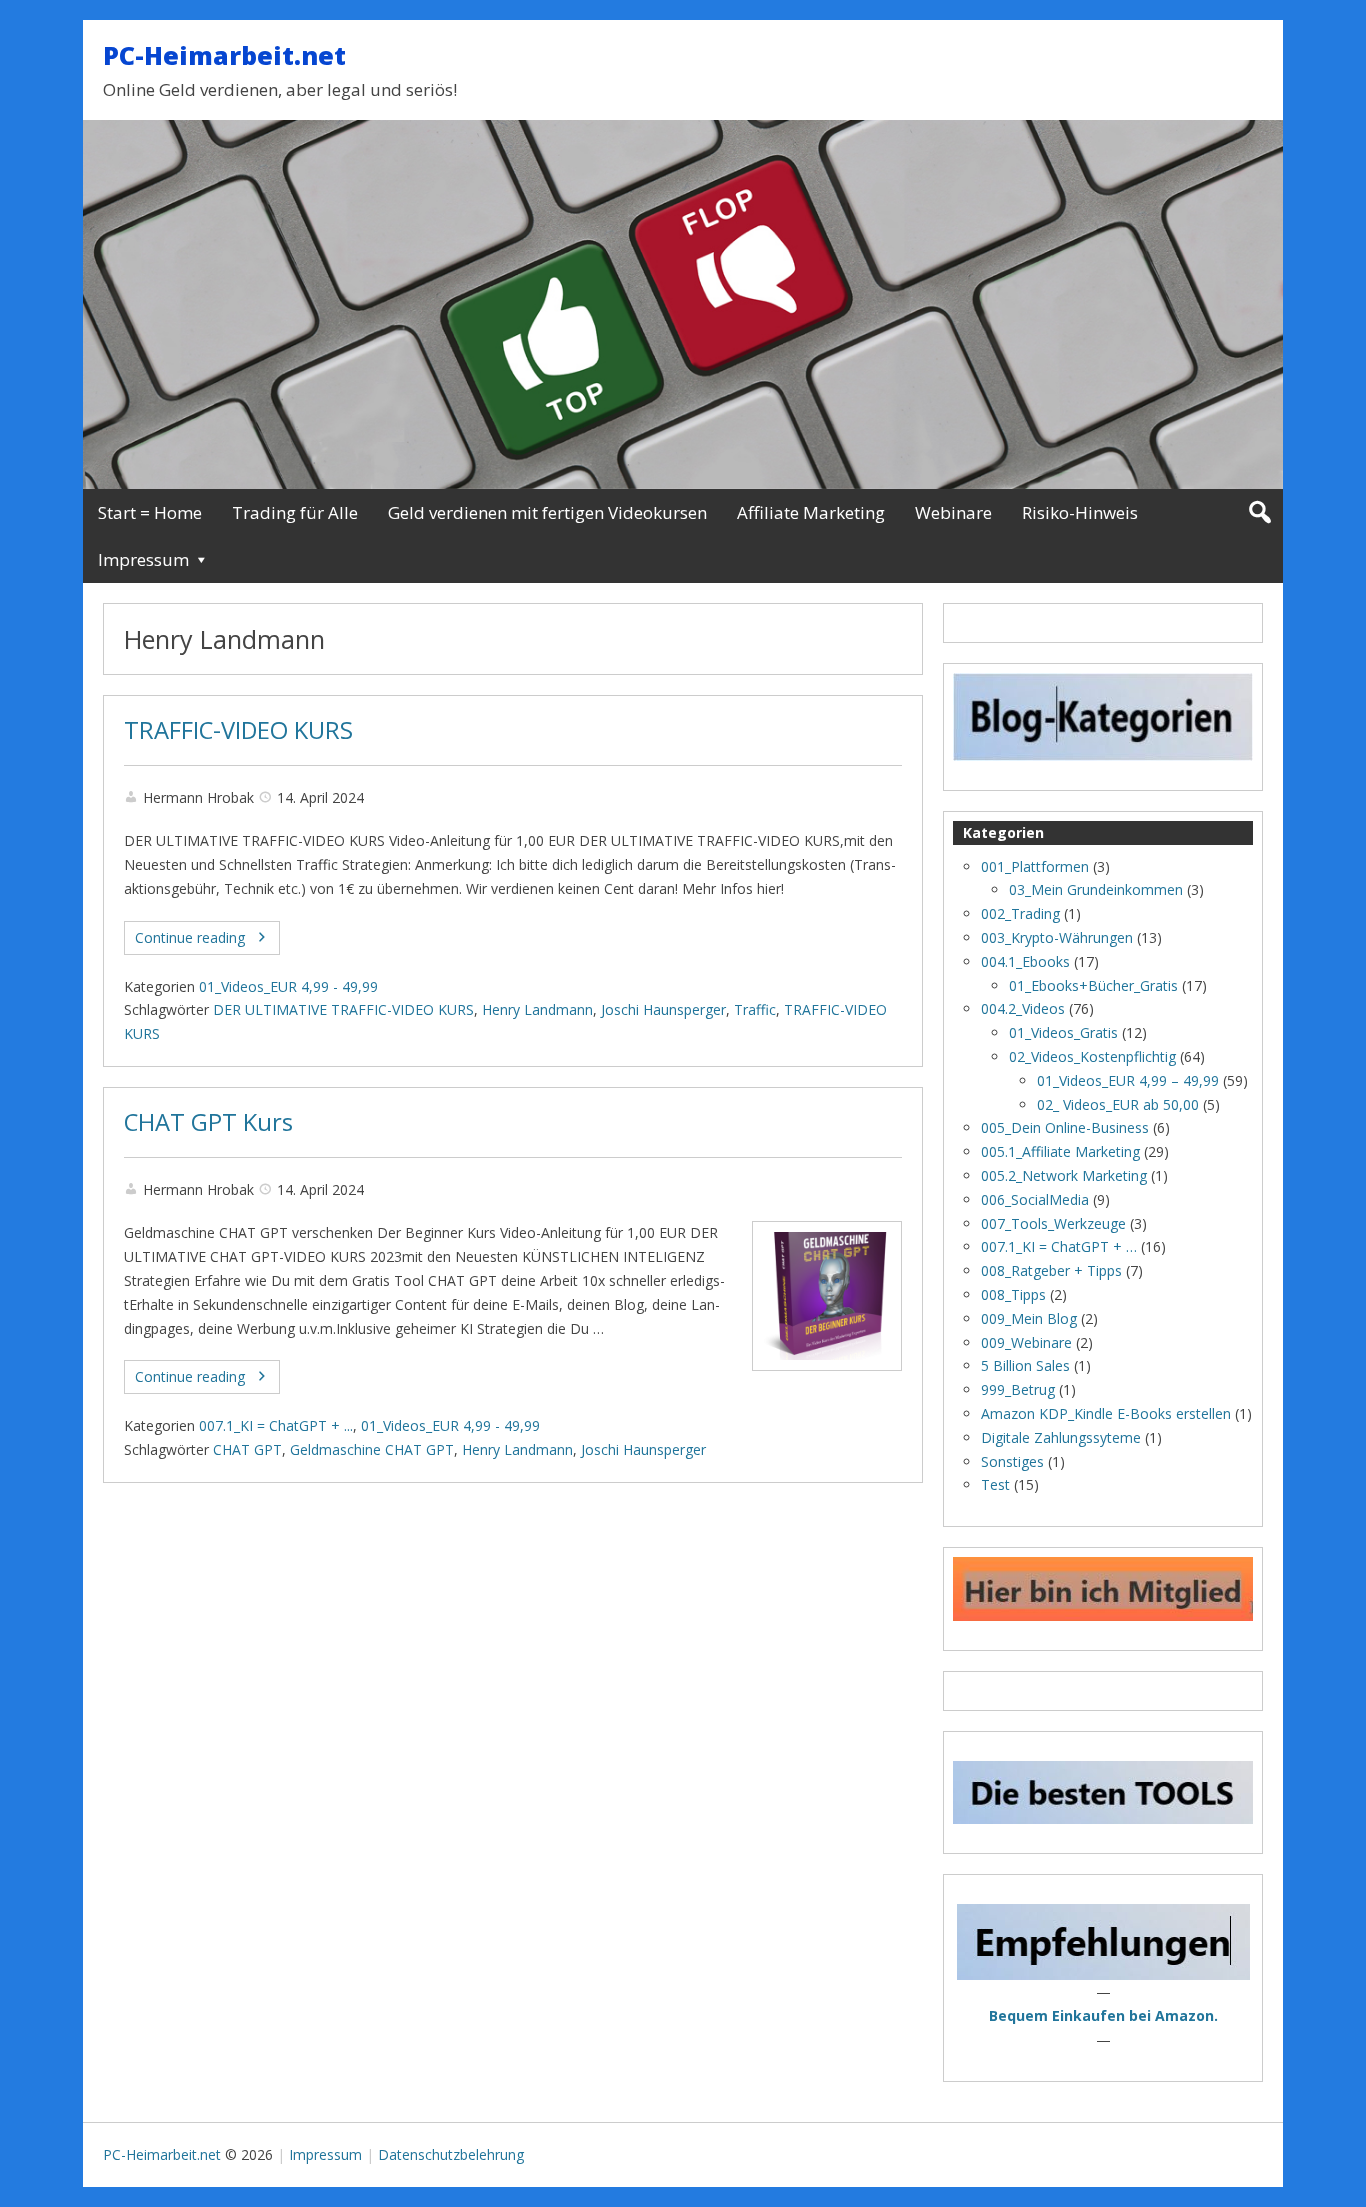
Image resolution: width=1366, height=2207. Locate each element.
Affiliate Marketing (811, 512)
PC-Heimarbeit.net (224, 55)
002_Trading (1020, 913)
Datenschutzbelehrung (451, 2154)
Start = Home (150, 512)
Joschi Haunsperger (663, 1009)
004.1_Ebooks (1025, 961)
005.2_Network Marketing (1064, 1175)
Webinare (953, 512)
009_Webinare (1026, 1342)
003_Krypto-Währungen (1057, 937)
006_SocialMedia (1035, 1199)
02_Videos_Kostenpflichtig (1092, 1056)
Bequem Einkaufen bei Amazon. (1103, 2015)
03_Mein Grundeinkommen (1096, 889)
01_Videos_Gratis (1063, 1032)
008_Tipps (1013, 1294)
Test (995, 1484)
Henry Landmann (537, 1009)
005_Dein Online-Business (1065, 1127)
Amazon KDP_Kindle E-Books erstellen (1106, 1413)
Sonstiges (1012, 1461)
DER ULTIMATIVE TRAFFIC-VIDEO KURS (343, 1009)
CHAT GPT (247, 1449)
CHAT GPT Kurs (208, 1122)
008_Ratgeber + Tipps (1051, 1270)
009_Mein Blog (1029, 1318)
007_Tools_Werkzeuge (1053, 1223)
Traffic (755, 1009)
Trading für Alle (295, 512)
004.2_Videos (1023, 1008)
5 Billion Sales (1025, 1365)
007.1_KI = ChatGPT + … (1059, 1246)
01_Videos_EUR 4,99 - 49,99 (288, 986)
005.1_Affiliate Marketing (1060, 1151)
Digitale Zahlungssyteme (1061, 1437)
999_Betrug (1018, 1389)
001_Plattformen (1035, 866)
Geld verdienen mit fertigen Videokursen (547, 512)
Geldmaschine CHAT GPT (372, 1449)
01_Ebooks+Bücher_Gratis (1093, 985)
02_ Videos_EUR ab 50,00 (1118, 1104)
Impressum (143, 559)
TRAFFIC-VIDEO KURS (238, 730)
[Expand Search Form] (1259, 512)
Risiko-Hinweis (1080, 512)
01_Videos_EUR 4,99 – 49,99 (1128, 1080)
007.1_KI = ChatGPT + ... (276, 1425)
